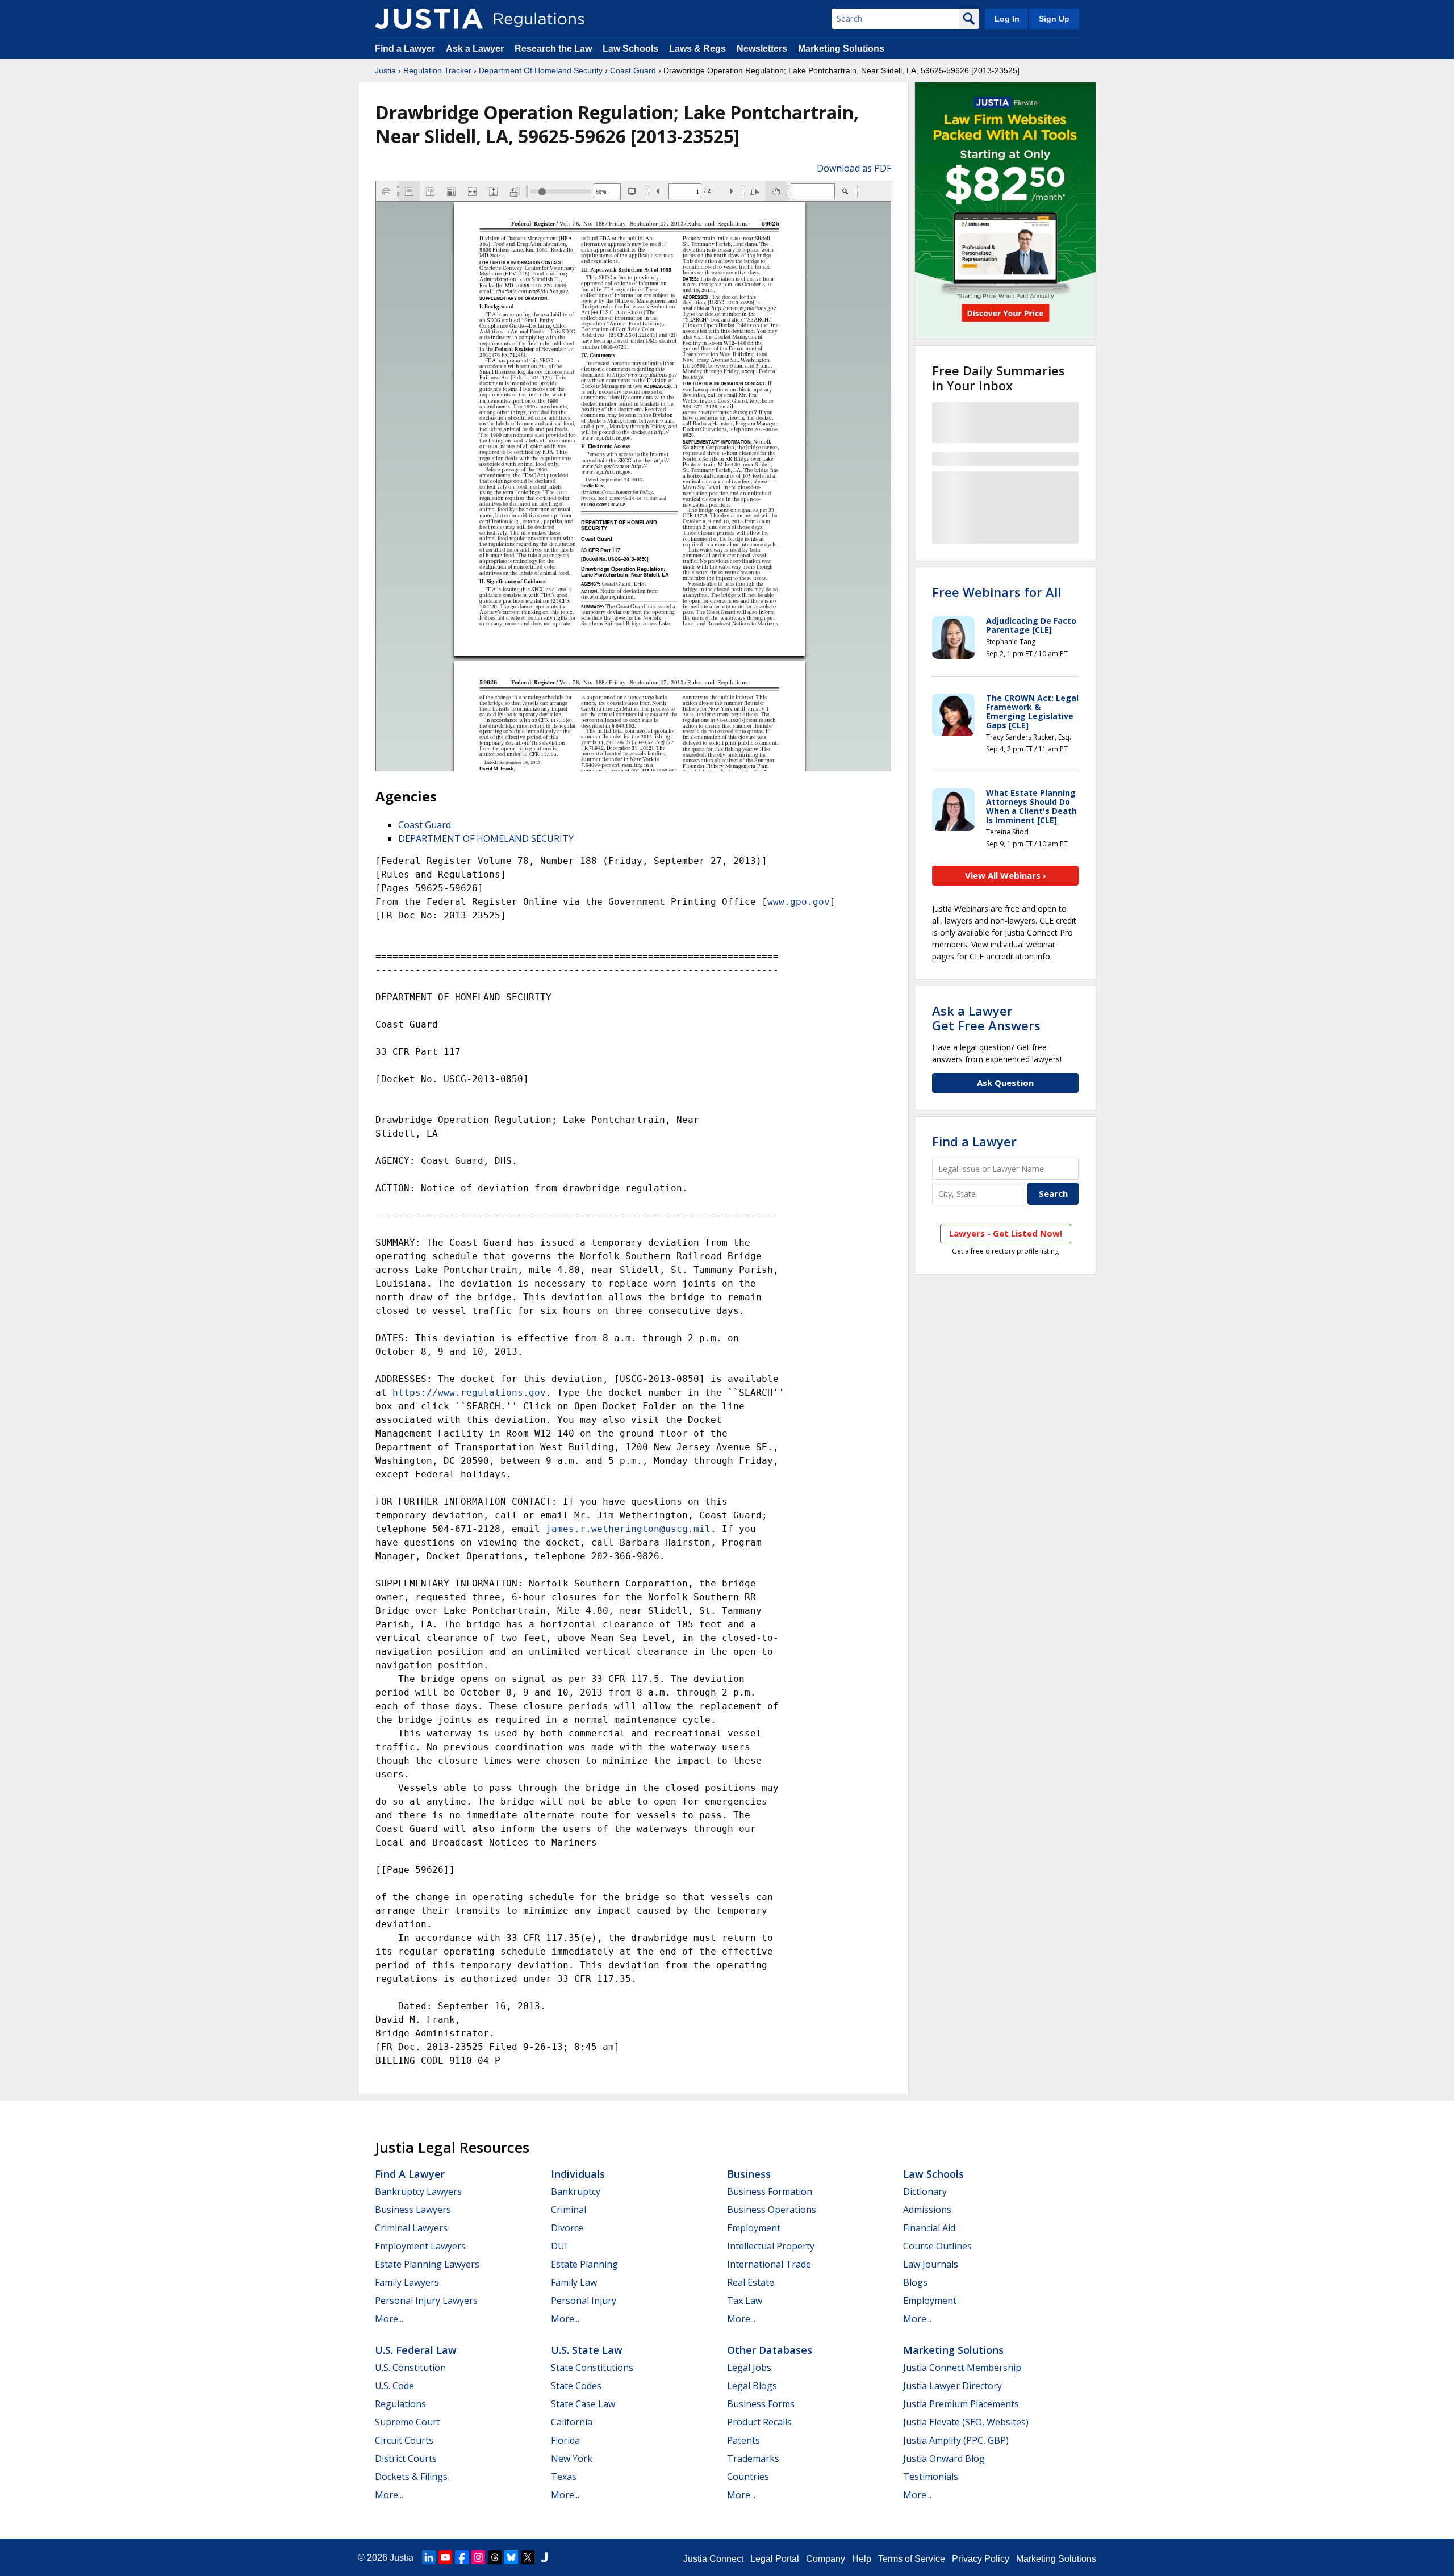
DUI (559, 2246)
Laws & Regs (697, 49)
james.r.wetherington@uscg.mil (628, 1529)
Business (749, 2174)
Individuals (578, 2174)
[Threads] (495, 2557)
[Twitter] (528, 2557)
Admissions (927, 2210)
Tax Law (745, 2301)
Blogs (915, 2282)
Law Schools (630, 49)
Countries (748, 2477)
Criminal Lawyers (411, 2228)
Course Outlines (937, 2246)
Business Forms (761, 2404)
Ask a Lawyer (476, 49)
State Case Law (583, 2404)
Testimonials (931, 2477)
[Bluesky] (511, 2557)
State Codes (576, 2386)
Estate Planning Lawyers (427, 2264)
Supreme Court (408, 2422)
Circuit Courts (404, 2440)
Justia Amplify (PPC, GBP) (956, 2440)
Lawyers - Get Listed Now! (1006, 1233)
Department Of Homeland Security (541, 70)
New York (572, 2458)
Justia (385, 70)
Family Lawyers (407, 2282)
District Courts (406, 2458)
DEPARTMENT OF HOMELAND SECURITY (486, 838)
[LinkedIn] (429, 2557)
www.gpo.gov (799, 902)
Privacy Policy (981, 2559)
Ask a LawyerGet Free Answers (986, 1018)
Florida (565, 2440)
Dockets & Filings (411, 2477)
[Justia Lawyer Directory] (544, 2557)
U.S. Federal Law (416, 2350)
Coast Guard (633, 70)
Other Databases (770, 2350)
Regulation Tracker (437, 70)
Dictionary (925, 2191)
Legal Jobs (749, 2368)
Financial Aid (929, 2228)
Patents (743, 2440)
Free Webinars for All (997, 592)
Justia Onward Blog (944, 2458)
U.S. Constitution (410, 2368)
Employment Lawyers (420, 2246)
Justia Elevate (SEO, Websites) (966, 2422)
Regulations (400, 2404)
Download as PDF (854, 168)
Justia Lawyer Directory (952, 2386)
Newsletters (762, 49)
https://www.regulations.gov (469, 1393)
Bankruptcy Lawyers (418, 2191)
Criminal (569, 2210)
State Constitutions (592, 2368)
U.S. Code (394, 2386)
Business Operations (772, 2210)
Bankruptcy (576, 2191)
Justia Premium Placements (961, 2404)
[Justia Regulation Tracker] (429, 19)
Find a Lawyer (405, 49)
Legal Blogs (752, 2386)
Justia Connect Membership (962, 2368)
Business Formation (770, 2191)
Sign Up (1054, 19)
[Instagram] (478, 2557)
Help (862, 2559)
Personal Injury (584, 2301)
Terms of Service (912, 2559)
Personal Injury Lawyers (426, 2301)
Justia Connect (713, 2559)
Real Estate (751, 2282)
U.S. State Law (587, 2350)
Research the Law (553, 49)
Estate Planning (584, 2264)
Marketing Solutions (841, 49)
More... (389, 2319)
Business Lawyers (413, 2210)
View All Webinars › (1006, 875)
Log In (1007, 19)
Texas (564, 2477)
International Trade (769, 2264)
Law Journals (931, 2264)
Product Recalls (759, 2422)
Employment (754, 2228)
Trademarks (753, 2458)
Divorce (567, 2228)
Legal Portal (775, 2559)
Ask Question (1005, 1083)
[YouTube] (445, 2557)
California (572, 2422)
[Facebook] (462, 2557)
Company (826, 2559)
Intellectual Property (771, 2246)
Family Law (574, 2282)
